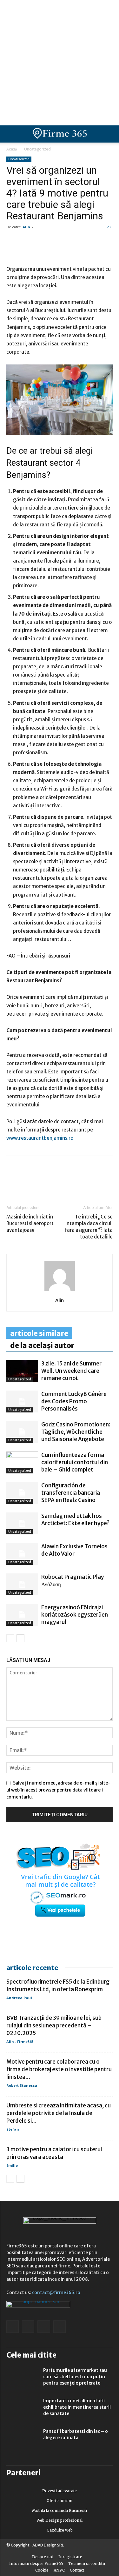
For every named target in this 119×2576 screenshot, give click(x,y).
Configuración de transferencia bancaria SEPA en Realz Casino (71, 1493)
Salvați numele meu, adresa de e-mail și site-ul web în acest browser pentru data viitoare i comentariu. (58, 1790)
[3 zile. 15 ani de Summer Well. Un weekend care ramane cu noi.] (22, 1371)
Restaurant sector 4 (43, 463)
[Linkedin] (27, 1178)
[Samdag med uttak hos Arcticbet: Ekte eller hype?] (22, 1523)
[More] (86, 1178)
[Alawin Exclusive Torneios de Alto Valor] (22, 1554)
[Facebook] (13, 1178)
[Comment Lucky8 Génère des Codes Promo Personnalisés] (22, 1401)
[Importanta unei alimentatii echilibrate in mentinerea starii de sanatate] (22, 2409)
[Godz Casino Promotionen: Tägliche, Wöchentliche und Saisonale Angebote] (22, 1432)
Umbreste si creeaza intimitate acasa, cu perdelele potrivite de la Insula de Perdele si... (59, 2113)
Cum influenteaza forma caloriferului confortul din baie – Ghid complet (75, 1462)
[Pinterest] (56, 1178)
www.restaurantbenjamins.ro (40, 1138)
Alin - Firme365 (20, 2042)
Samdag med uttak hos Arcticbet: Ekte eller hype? (75, 1520)
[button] (109, 134)
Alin (26, 227)
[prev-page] (10, 1638)
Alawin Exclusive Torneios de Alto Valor (74, 1550)
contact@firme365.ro (56, 2292)
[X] (71, 1178)
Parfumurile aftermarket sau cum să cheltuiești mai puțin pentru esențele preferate (75, 2377)
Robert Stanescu (22, 2085)
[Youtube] (60, 2327)
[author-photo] (60, 1291)
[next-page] (20, 1638)
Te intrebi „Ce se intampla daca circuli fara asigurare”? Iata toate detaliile (89, 1227)
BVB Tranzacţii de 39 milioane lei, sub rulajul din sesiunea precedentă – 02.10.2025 (54, 2025)
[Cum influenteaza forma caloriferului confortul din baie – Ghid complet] (22, 1462)
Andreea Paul (19, 1998)
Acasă (12, 149)
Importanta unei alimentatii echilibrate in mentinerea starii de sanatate (77, 2407)
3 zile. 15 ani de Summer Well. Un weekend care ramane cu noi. (71, 1371)
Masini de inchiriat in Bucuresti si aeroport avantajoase (30, 1223)
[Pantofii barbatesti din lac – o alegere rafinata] (22, 2439)
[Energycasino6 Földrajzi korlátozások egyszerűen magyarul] (22, 1615)
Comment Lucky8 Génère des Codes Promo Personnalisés (74, 1401)
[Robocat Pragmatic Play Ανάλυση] (22, 1584)
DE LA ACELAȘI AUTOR (42, 1345)
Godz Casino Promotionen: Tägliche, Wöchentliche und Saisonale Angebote (76, 1432)
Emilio (12, 2165)
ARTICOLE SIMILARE (39, 1333)
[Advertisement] (60, 63)
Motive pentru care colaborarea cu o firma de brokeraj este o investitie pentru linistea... (59, 2069)
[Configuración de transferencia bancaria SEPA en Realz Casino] (22, 1493)
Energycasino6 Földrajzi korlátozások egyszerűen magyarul (75, 1615)
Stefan (13, 2129)
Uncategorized (37, 149)
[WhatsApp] (42, 1178)
